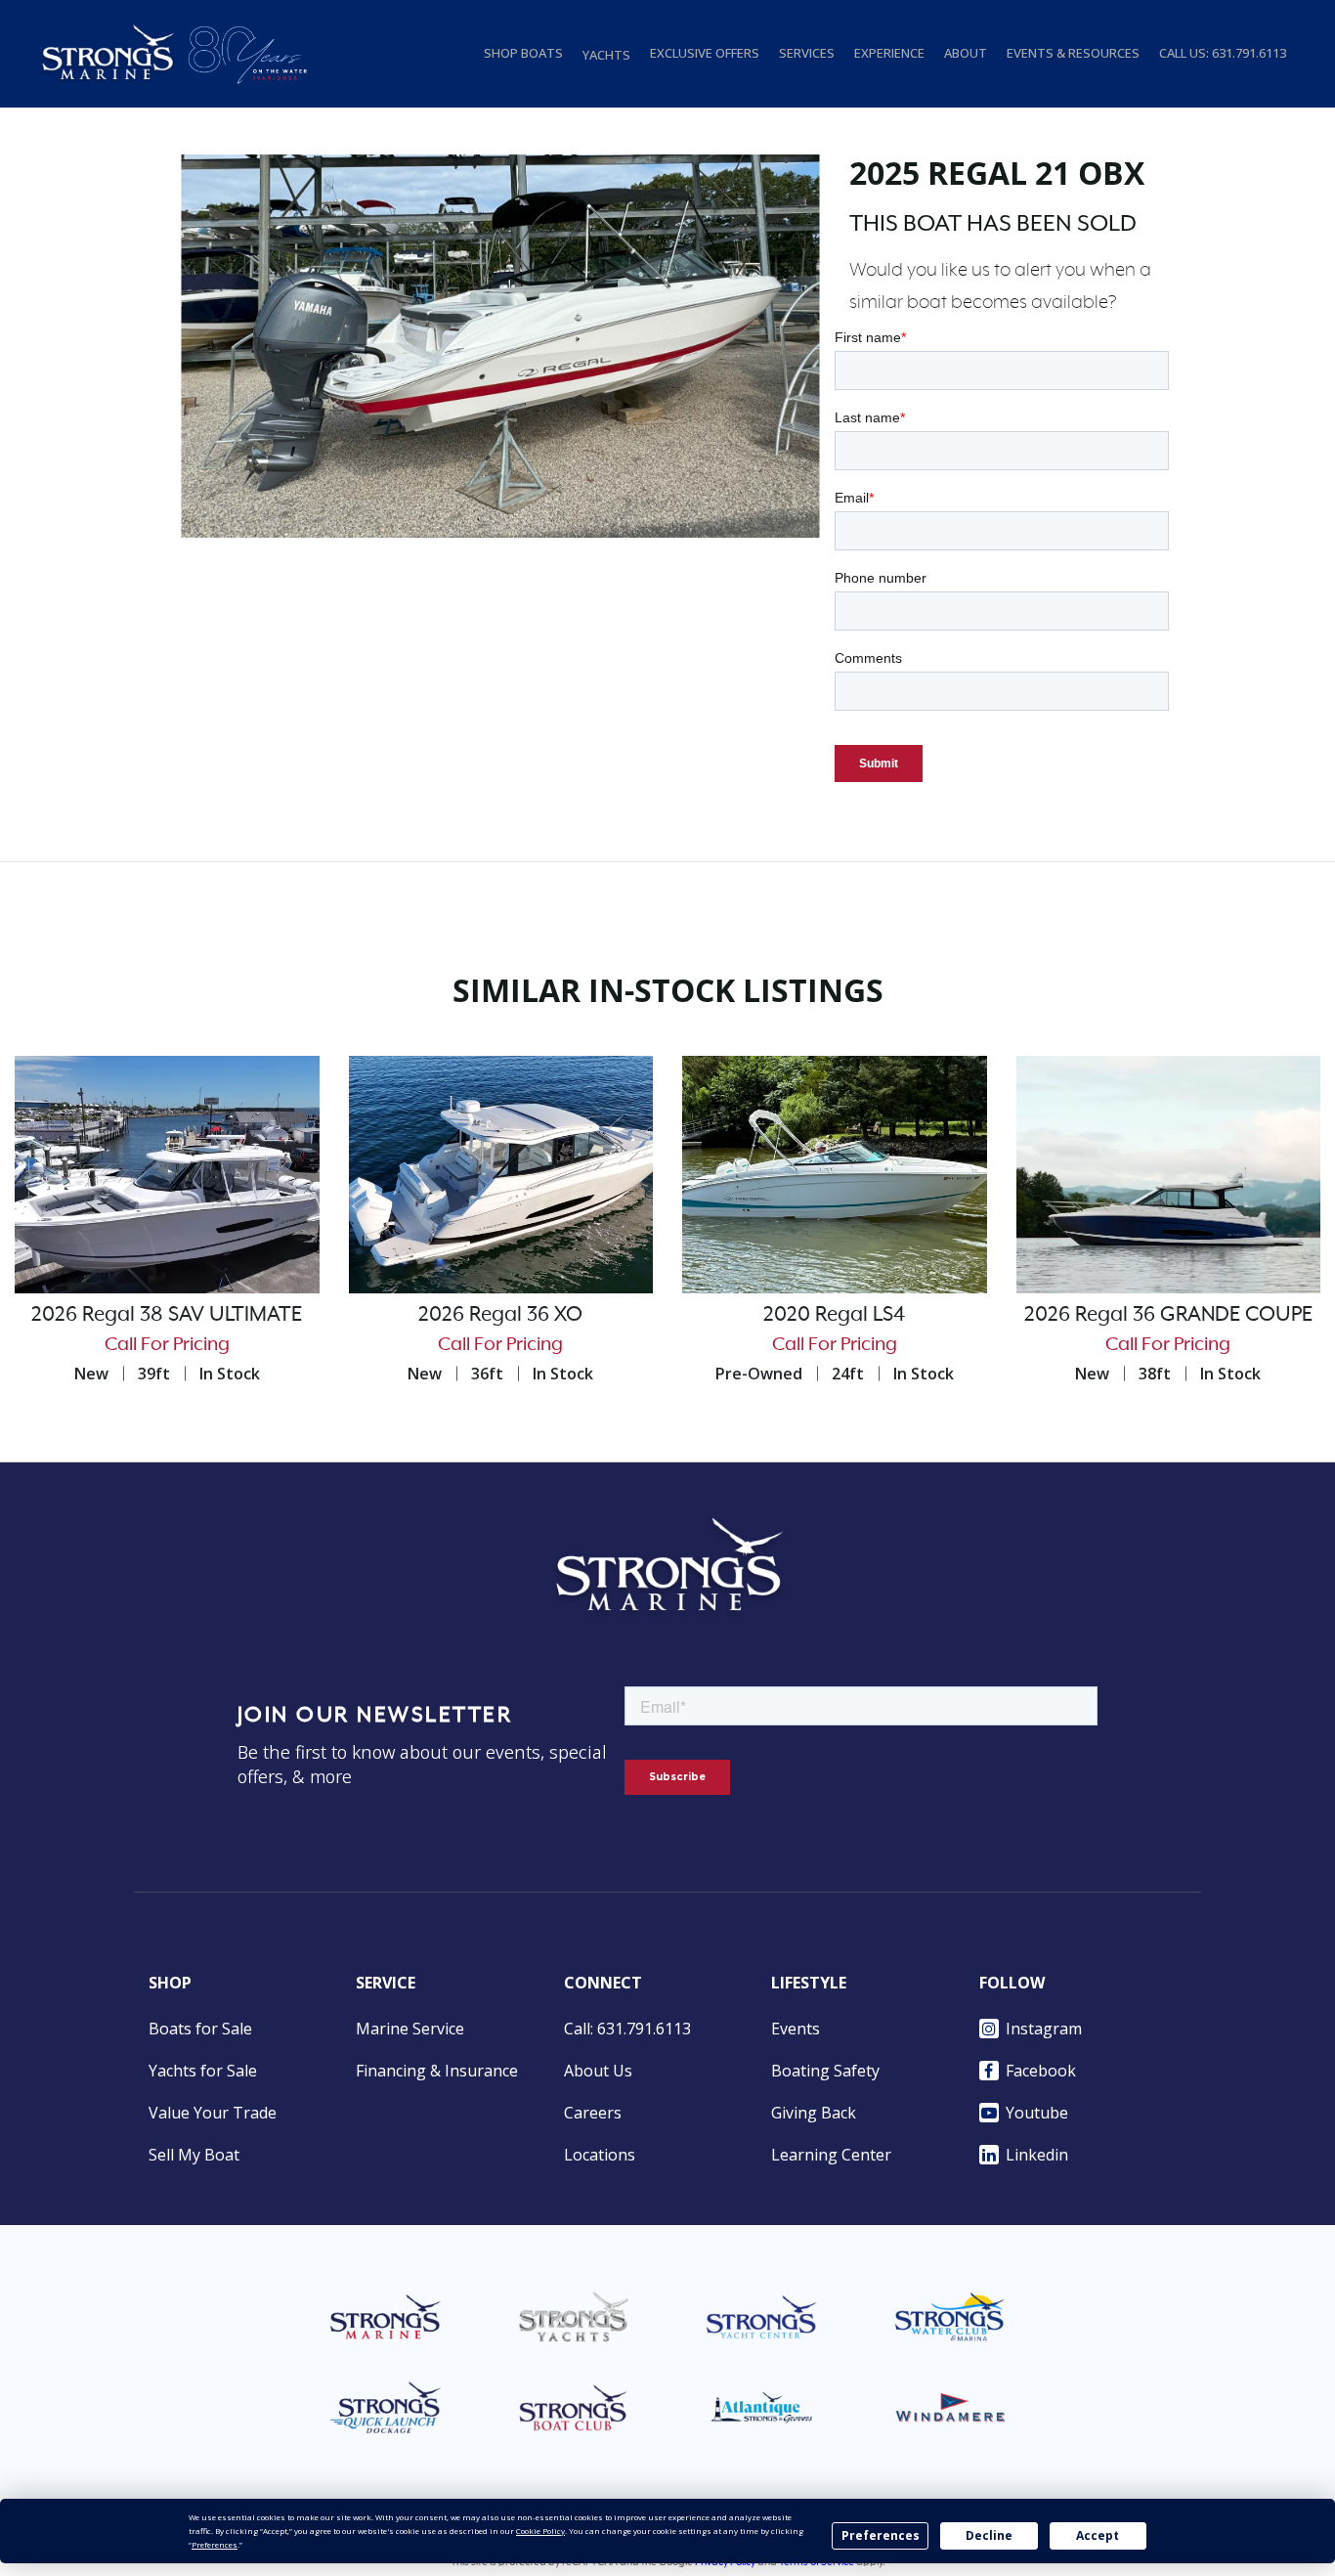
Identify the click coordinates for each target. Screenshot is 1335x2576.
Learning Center (831, 2155)
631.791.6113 (1249, 53)
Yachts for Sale (203, 2071)
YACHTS (606, 55)
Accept (1098, 2535)
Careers (593, 2113)
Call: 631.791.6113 (627, 2029)
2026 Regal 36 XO (500, 1315)
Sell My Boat (194, 2155)
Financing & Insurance (437, 2071)
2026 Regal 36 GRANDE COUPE (1168, 1315)
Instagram (1044, 2029)
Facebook (1041, 2071)
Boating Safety (825, 2071)
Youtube (1037, 2113)
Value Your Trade (213, 2113)
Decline (989, 2535)
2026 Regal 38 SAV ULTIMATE (167, 1315)
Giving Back (814, 2113)
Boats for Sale (200, 2029)
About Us (598, 2071)
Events (796, 2029)
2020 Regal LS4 (834, 1315)
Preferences (881, 2535)
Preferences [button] (215, 2544)
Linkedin (1037, 2155)
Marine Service (410, 2029)
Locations (600, 2155)
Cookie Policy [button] (540, 2531)
